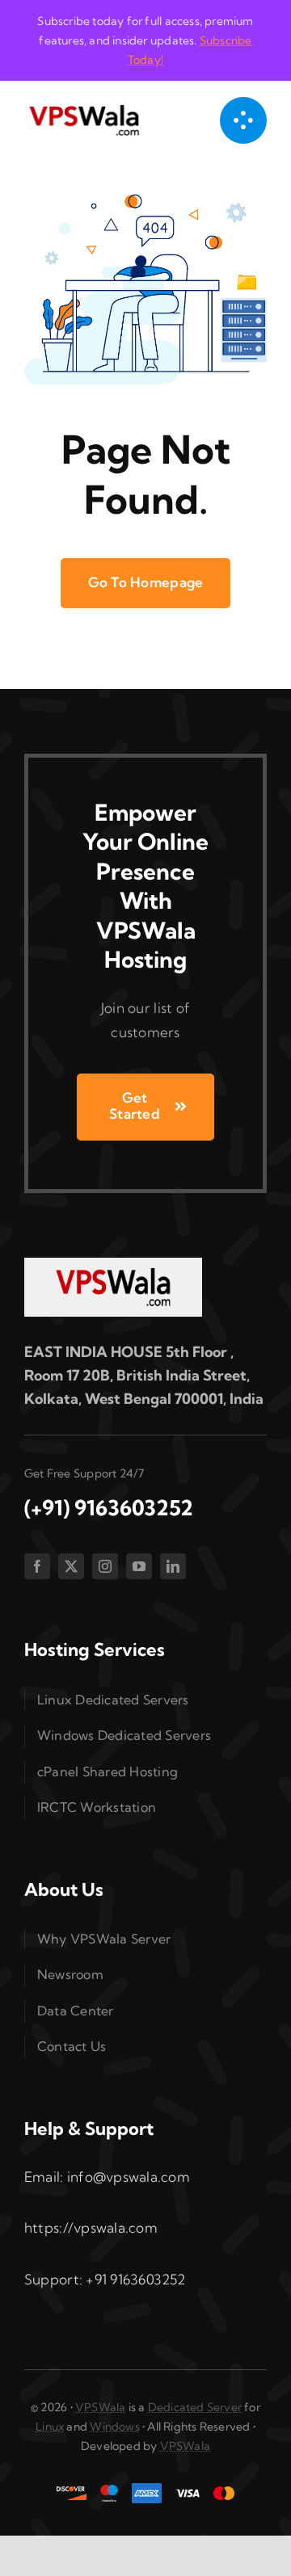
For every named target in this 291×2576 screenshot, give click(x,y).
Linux (50, 2427)
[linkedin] (173, 1566)
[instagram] (105, 1566)
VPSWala (100, 2407)
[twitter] (71, 1566)
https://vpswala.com (91, 2227)
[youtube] (139, 1566)
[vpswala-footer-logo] (113, 1265)
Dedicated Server (195, 2407)
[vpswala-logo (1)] (84, 109)
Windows (114, 2427)
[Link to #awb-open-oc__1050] (243, 120)
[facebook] (37, 1566)
